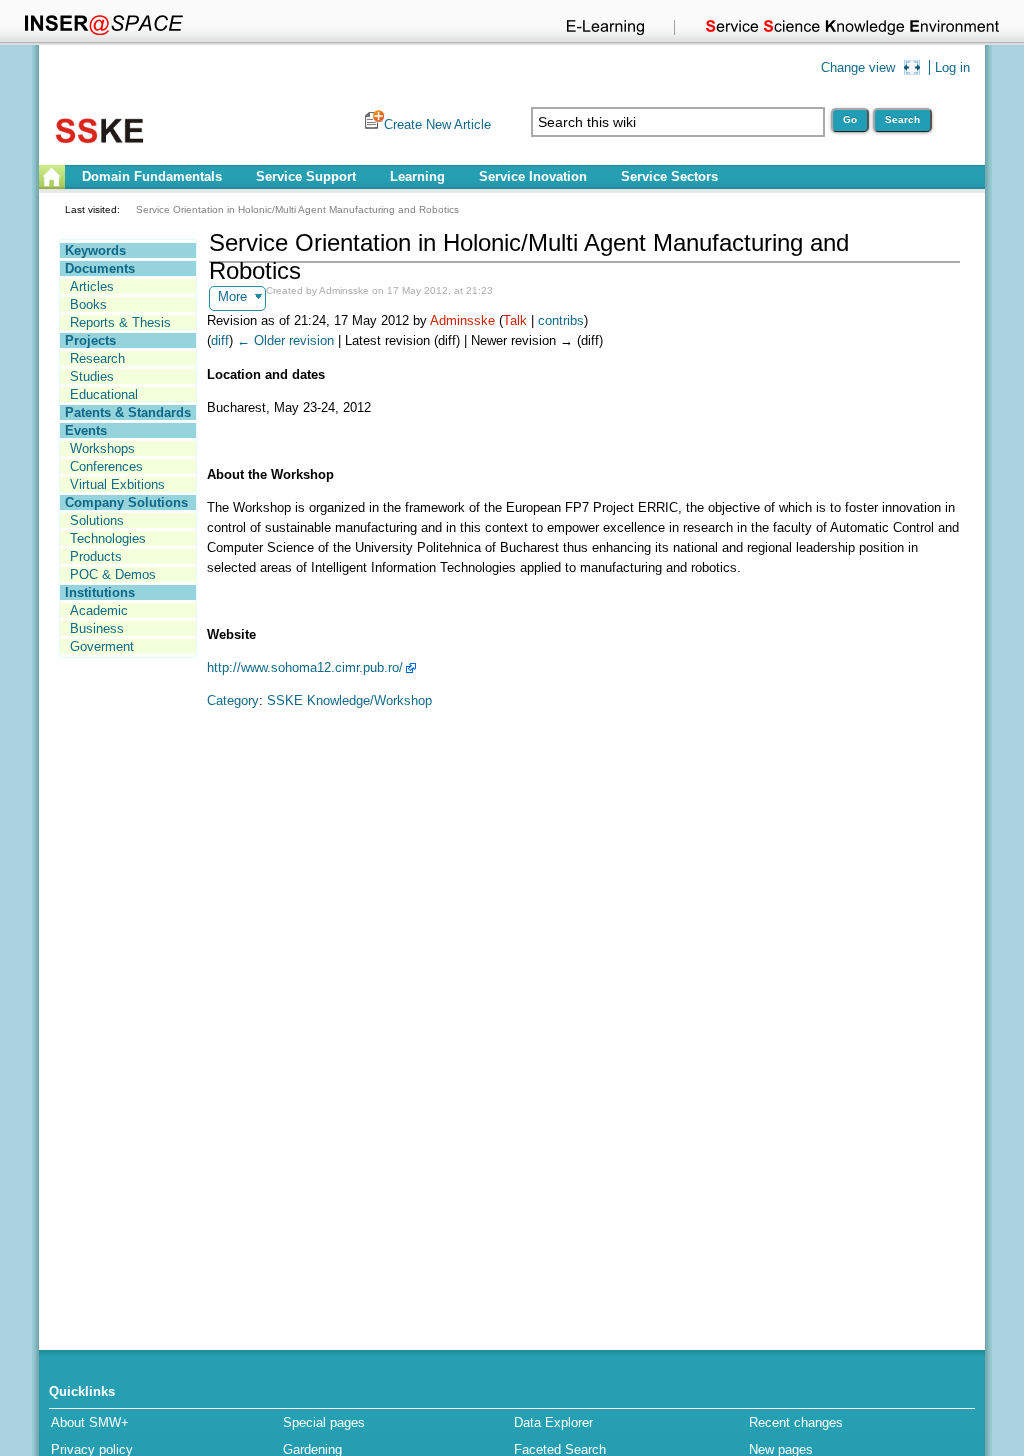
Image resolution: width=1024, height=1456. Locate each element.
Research (97, 358)
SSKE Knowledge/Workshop (349, 700)
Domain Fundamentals (152, 176)
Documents (100, 268)
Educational (104, 394)
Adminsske (462, 320)
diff (220, 340)
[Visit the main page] (99, 149)
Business (97, 628)
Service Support (306, 176)
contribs (561, 320)
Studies (92, 376)
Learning (417, 176)
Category (233, 700)
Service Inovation (533, 176)
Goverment (102, 646)
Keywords (95, 250)
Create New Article (437, 124)
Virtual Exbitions (117, 484)
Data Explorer (553, 1422)
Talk (515, 320)
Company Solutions (126, 502)
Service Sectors (669, 176)
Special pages (324, 1422)
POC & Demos (113, 574)
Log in (952, 67)
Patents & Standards (128, 412)
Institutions (100, 592)
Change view (858, 67)
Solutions (97, 520)
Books (88, 304)
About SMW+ (90, 1422)
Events (86, 430)
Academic (99, 610)
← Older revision (285, 340)
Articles (92, 286)
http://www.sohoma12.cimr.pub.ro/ (305, 667)
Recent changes (796, 1422)
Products (96, 556)
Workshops (102, 448)
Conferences (106, 466)
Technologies (108, 538)
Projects (90, 340)
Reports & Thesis (120, 322)
